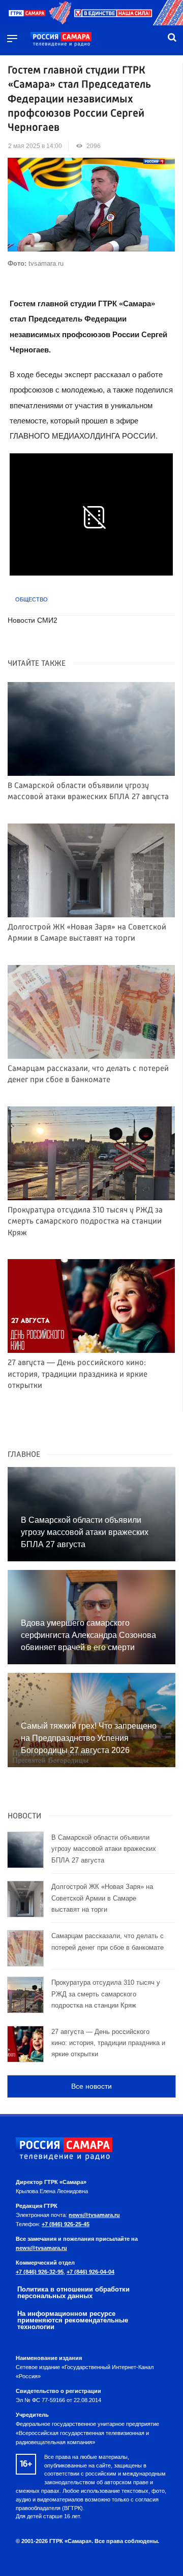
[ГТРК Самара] (61, 40)
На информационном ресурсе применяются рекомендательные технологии (73, 2320)
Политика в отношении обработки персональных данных (73, 2293)
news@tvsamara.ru (94, 2215)
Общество (32, 599)
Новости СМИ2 (33, 620)
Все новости (91, 2086)
